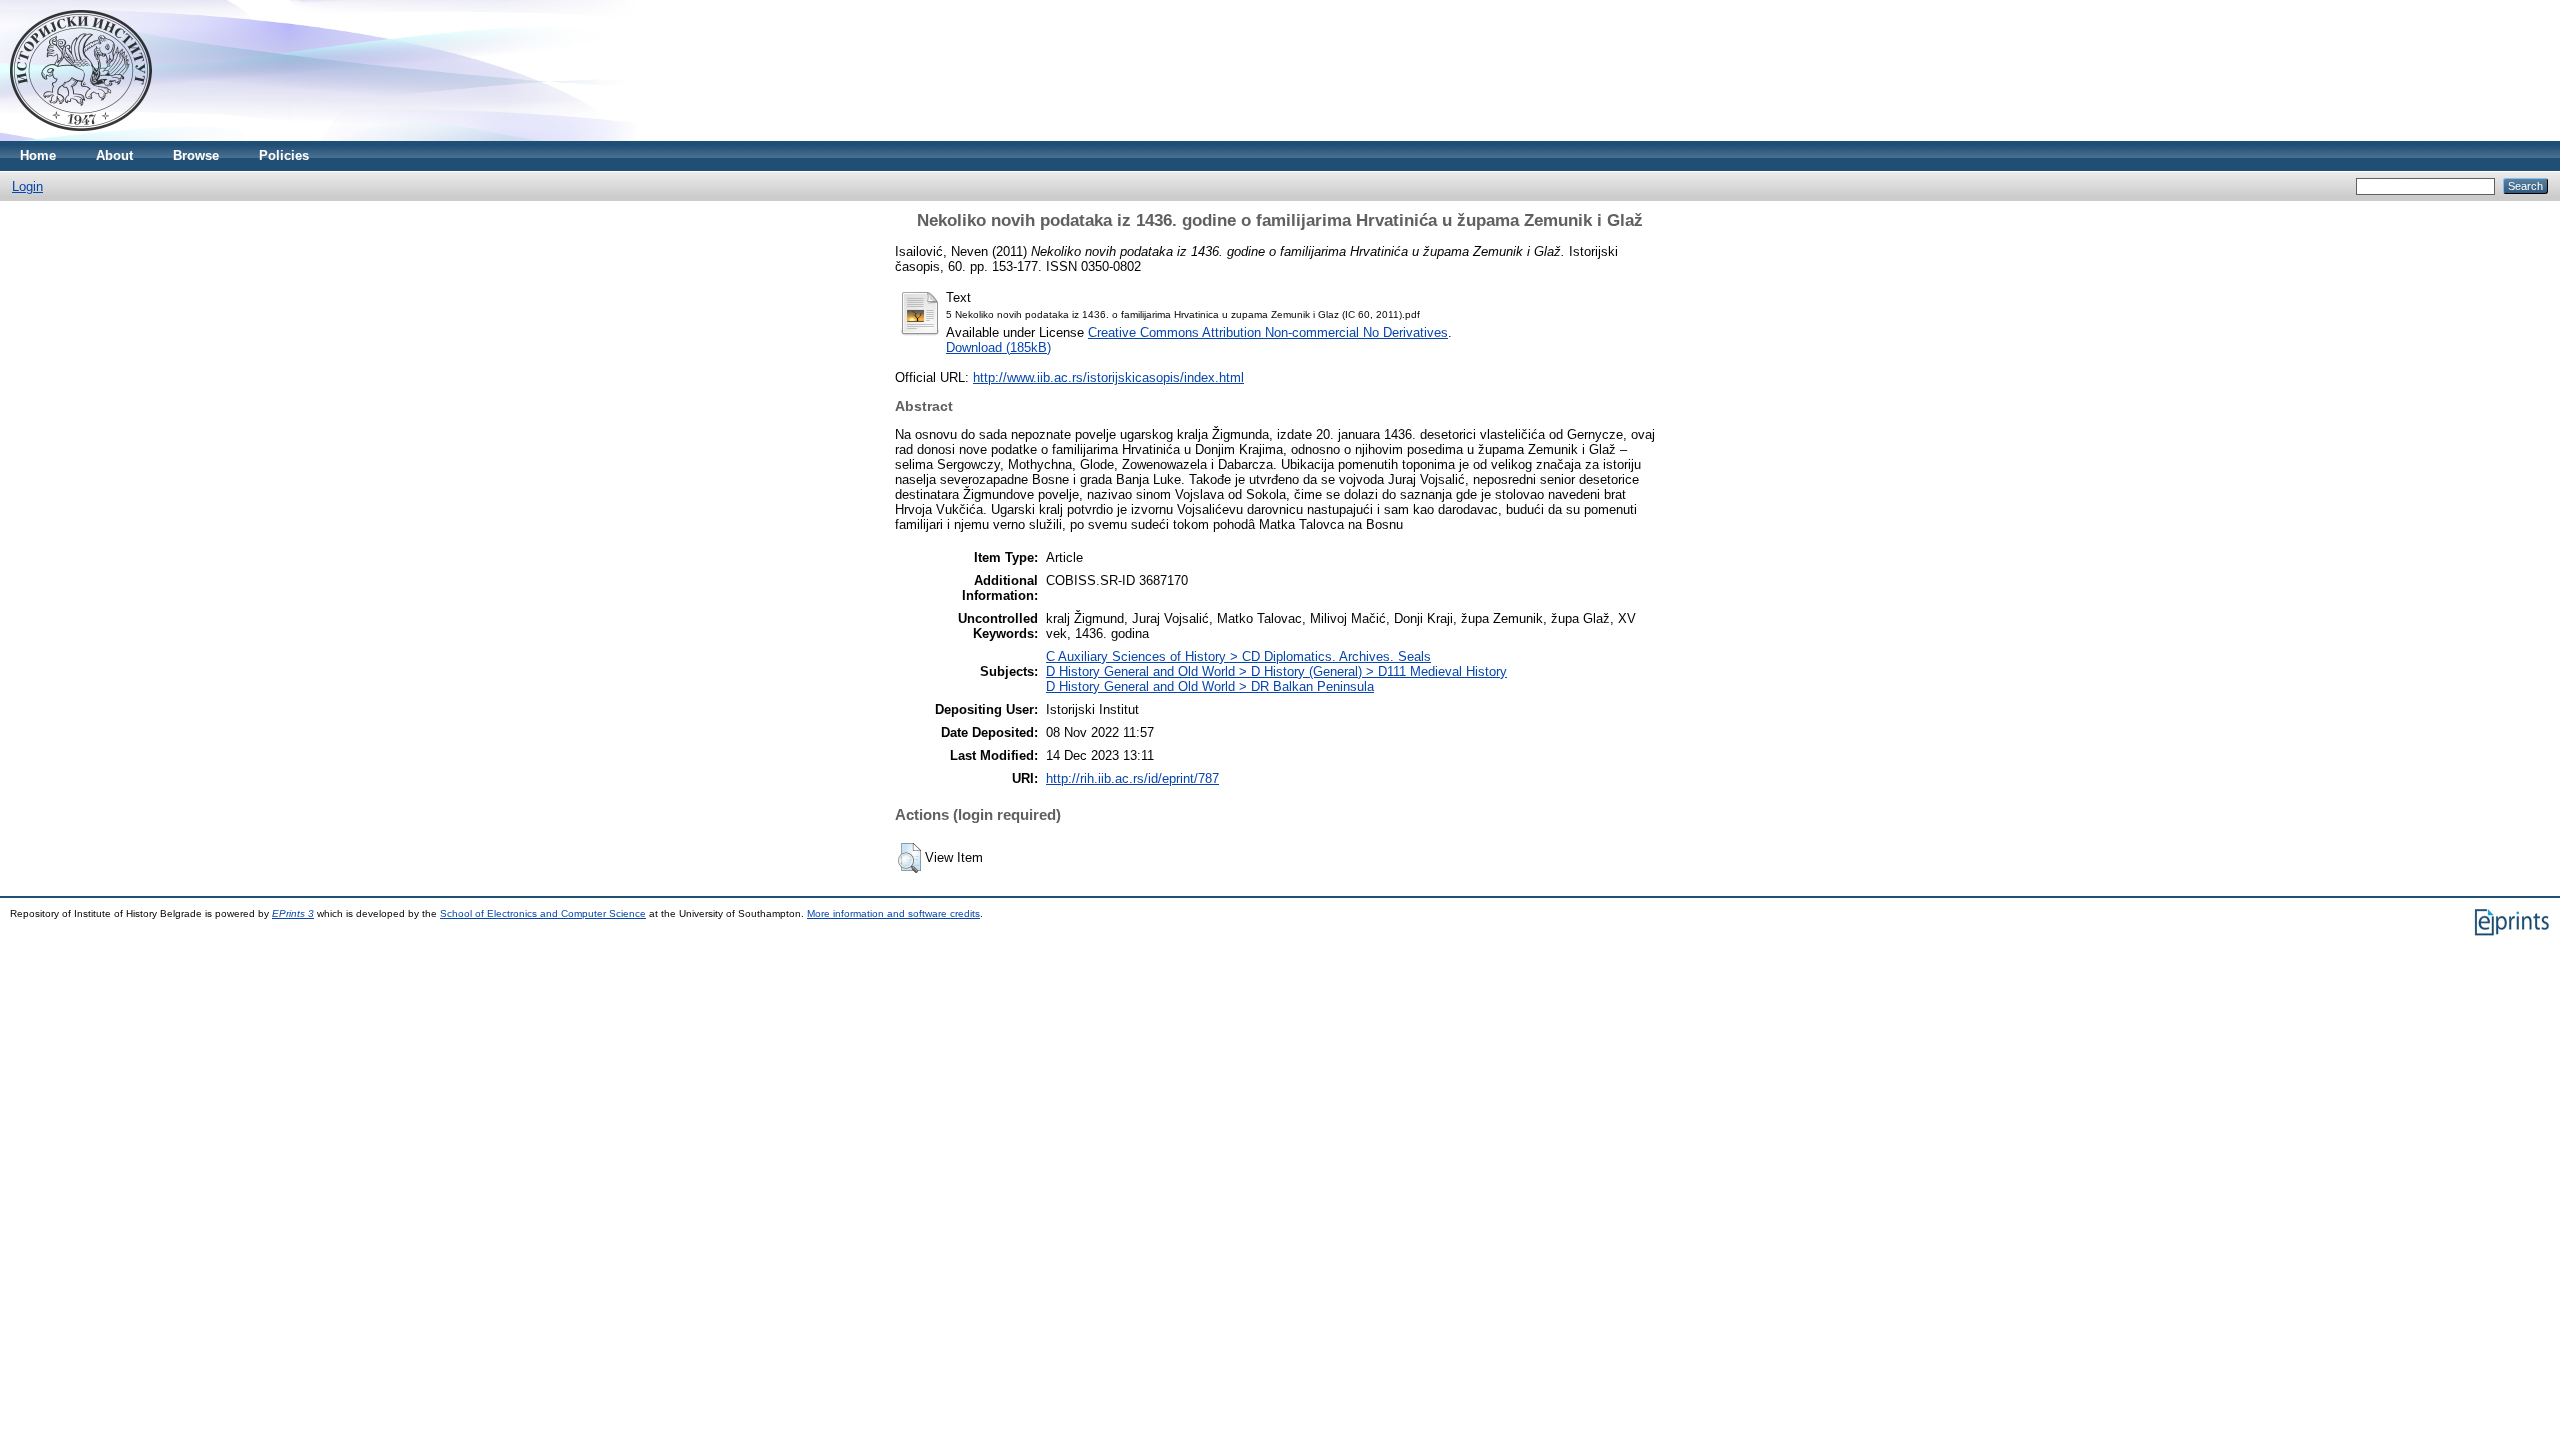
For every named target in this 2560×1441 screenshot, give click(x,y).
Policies (284, 155)
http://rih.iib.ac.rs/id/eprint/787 (1132, 778)
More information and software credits (893, 913)
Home (38, 155)
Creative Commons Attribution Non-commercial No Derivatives (1268, 332)
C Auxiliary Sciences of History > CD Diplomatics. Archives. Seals (1238, 656)
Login (27, 186)
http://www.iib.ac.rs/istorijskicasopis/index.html (1108, 377)
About (114, 155)
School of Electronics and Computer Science (543, 913)
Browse (196, 155)
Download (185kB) (998, 347)
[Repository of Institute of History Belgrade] (81, 136)
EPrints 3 (293, 913)
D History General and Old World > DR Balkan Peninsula (1210, 686)
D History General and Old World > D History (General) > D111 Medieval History (1276, 671)
